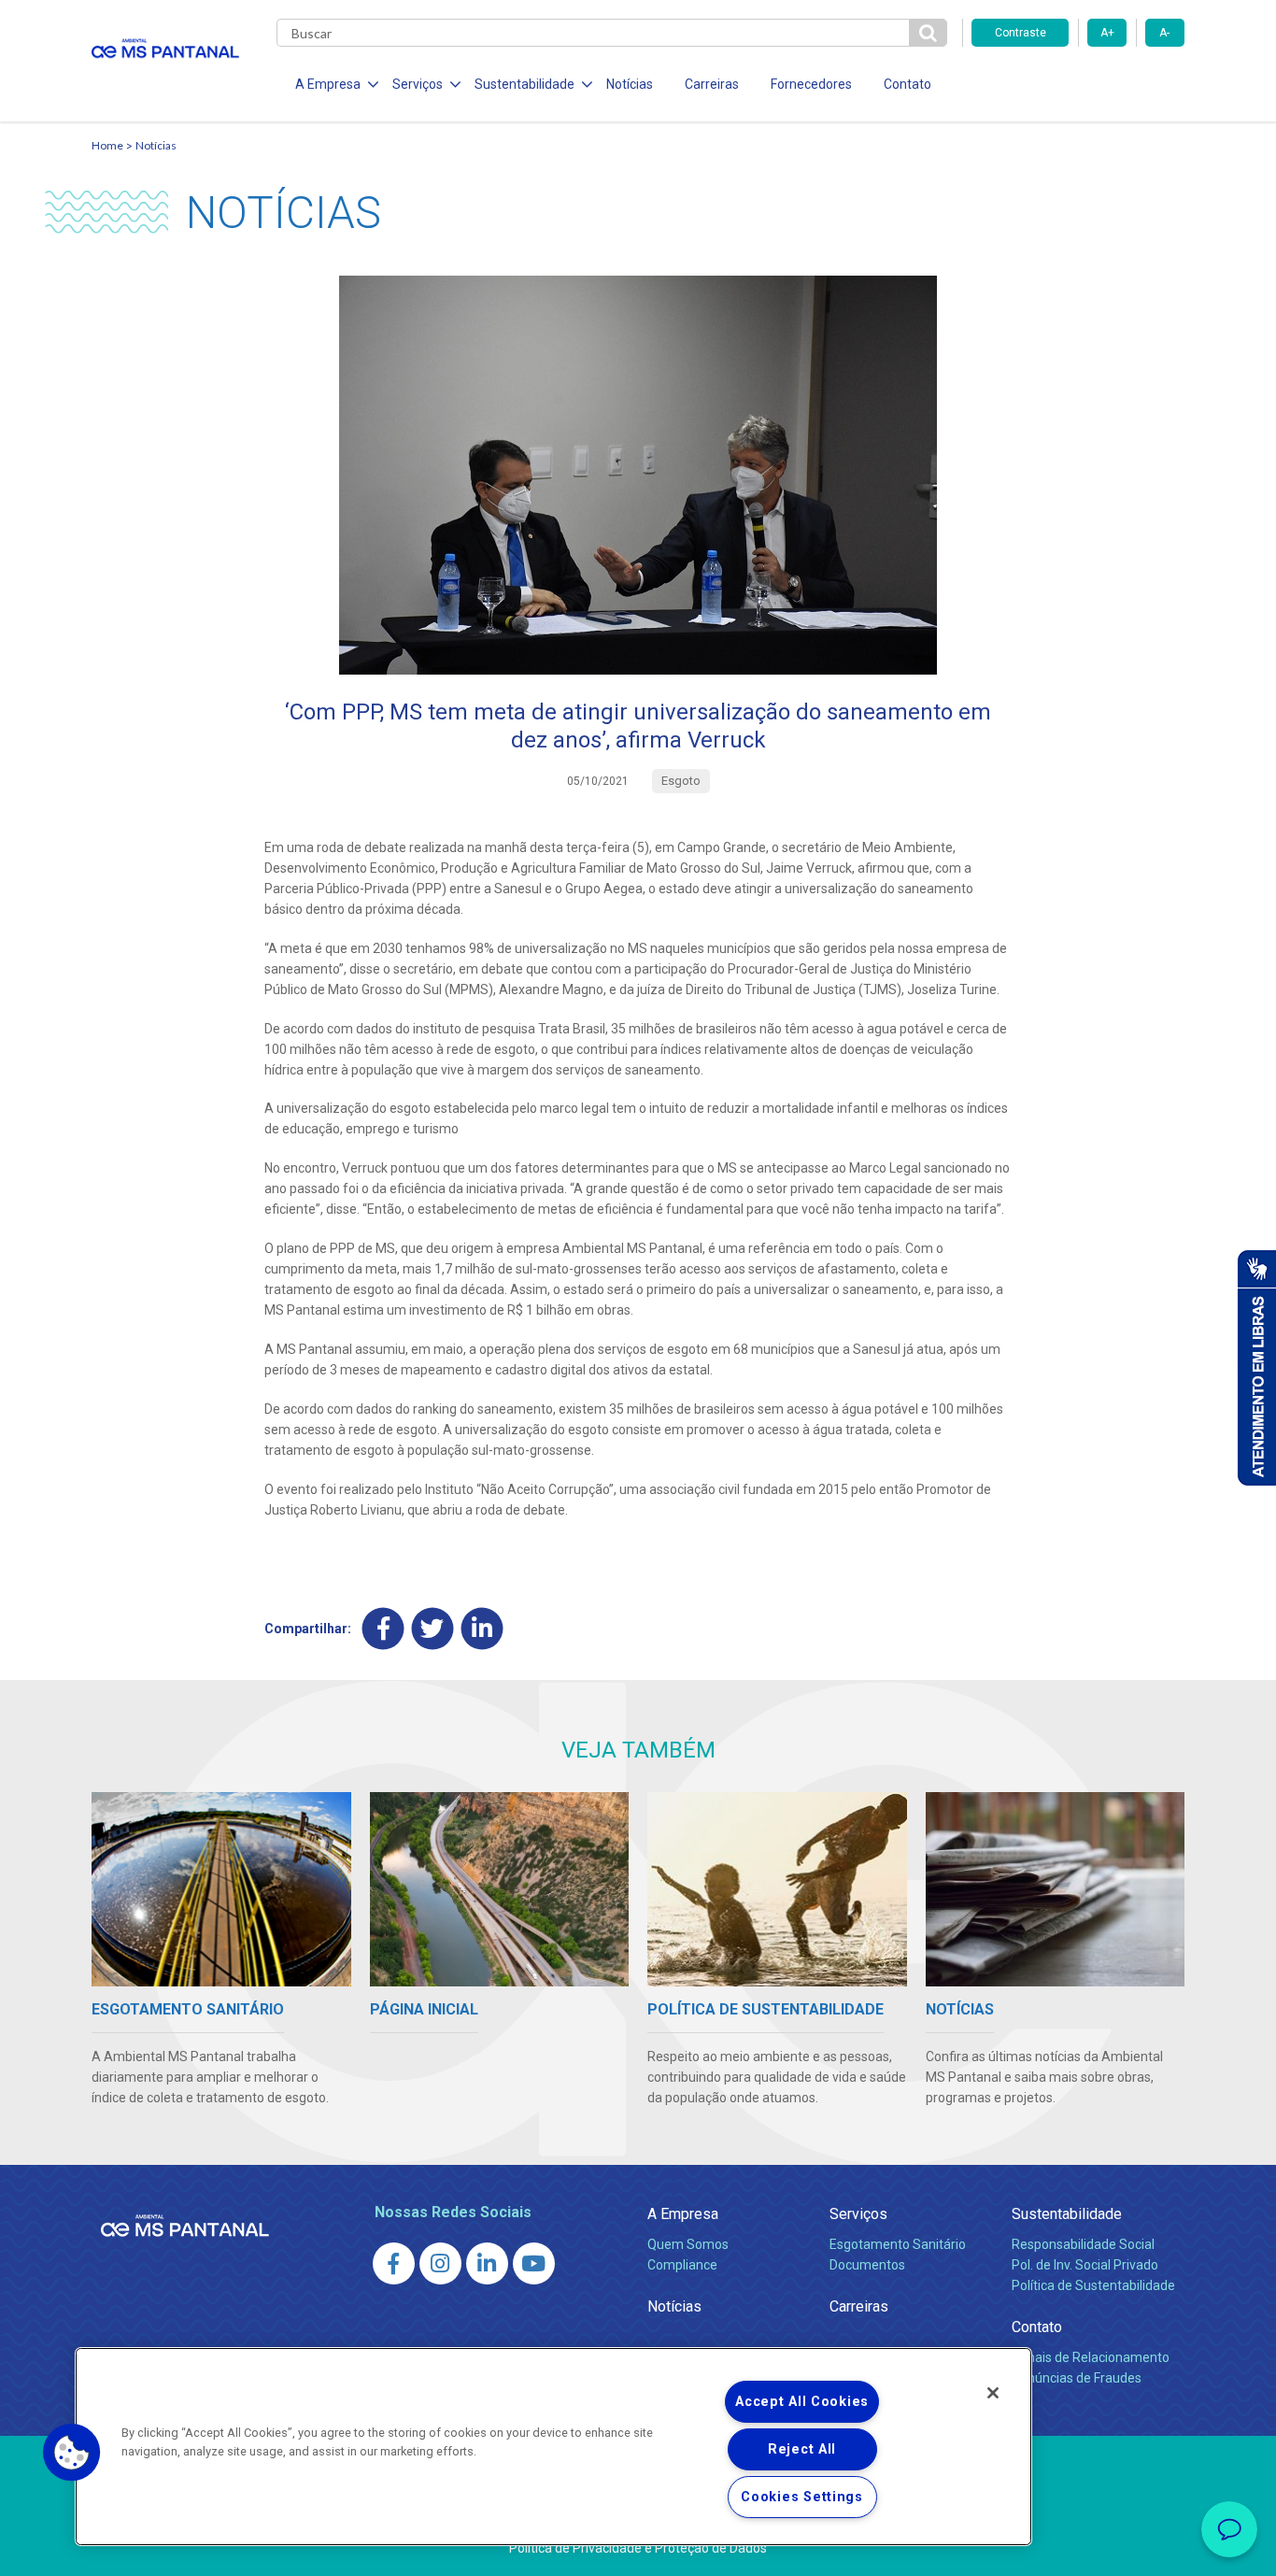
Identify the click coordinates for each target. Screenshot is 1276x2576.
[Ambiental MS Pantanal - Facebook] (394, 2263)
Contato (907, 84)
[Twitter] (433, 1628)
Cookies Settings (802, 2497)
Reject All (802, 2449)
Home (107, 145)
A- (1164, 33)
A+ (1107, 33)
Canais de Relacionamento (1091, 2357)
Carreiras (712, 84)
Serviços (858, 2214)
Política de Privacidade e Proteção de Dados (638, 2548)
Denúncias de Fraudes (1077, 2378)
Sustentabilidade (1067, 2214)
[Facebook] (383, 1628)
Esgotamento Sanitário (898, 2244)
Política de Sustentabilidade (1093, 2285)
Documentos (867, 2265)
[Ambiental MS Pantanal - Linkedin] (487, 2263)
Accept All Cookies (802, 2402)
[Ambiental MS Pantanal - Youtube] (534, 2263)
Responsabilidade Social (1083, 2244)
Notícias (630, 84)
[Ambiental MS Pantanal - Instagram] (440, 2263)
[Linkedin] (482, 1628)
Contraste (1021, 33)
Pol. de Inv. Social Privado (1085, 2265)
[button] (72, 2453)
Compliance (682, 2265)
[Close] (993, 2393)
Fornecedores (811, 84)
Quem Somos (688, 2244)
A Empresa (683, 2214)
